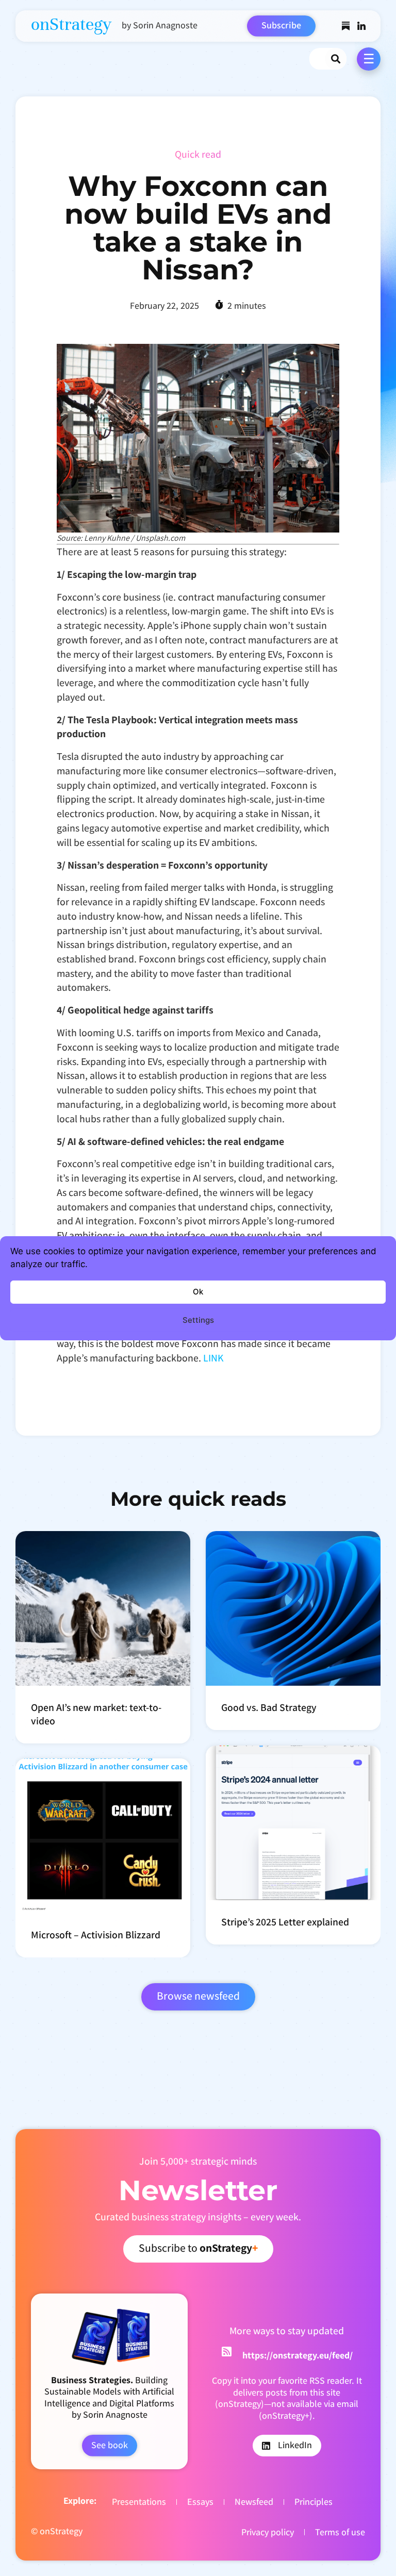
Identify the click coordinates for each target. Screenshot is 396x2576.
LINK (213, 1358)
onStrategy (71, 24)
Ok (198, 1292)
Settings (198, 1320)
